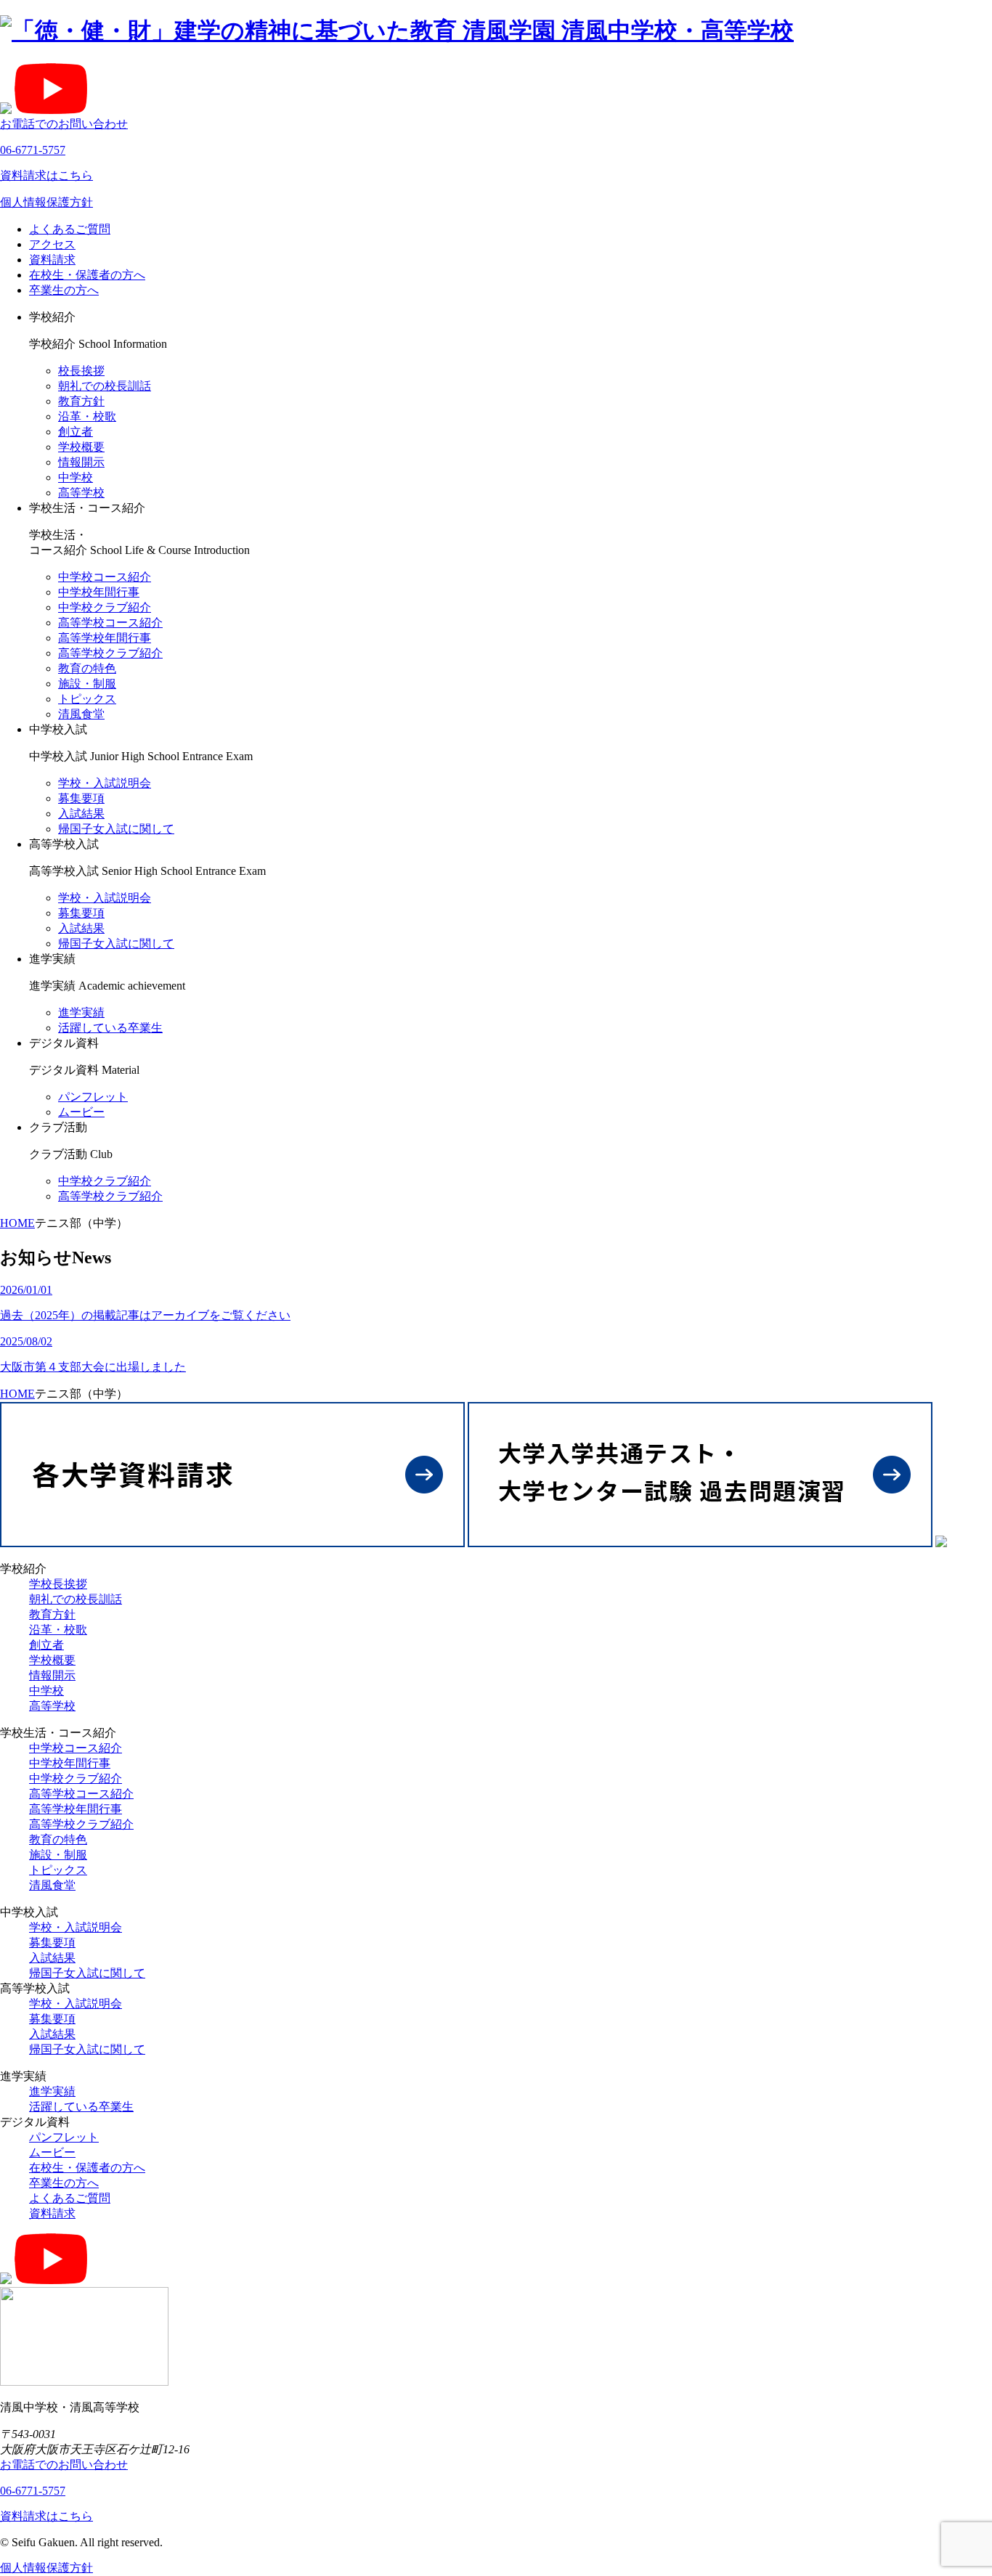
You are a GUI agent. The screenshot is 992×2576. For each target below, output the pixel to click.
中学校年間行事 (99, 592)
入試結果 (81, 814)
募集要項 (81, 798)
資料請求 (52, 260)
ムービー (81, 1112)
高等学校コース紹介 (110, 623)
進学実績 (81, 1012)
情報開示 (81, 462)
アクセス (52, 244)
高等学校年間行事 (105, 638)
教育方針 (81, 401)
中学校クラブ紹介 (105, 607)
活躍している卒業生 (110, 1028)
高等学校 (81, 493)
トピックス (87, 699)
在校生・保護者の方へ (87, 275)
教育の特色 (87, 668)
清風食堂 (81, 714)
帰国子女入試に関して (116, 829)
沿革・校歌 (87, 416)
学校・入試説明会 (105, 783)
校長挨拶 (81, 371)
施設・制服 (87, 684)
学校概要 (81, 447)
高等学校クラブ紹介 (110, 653)
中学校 (76, 477)
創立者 (76, 432)
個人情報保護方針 (46, 202)
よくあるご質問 (70, 229)
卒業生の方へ (64, 290)
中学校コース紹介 (105, 577)
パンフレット (93, 1097)
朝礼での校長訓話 (105, 386)
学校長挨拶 (58, 1584)
